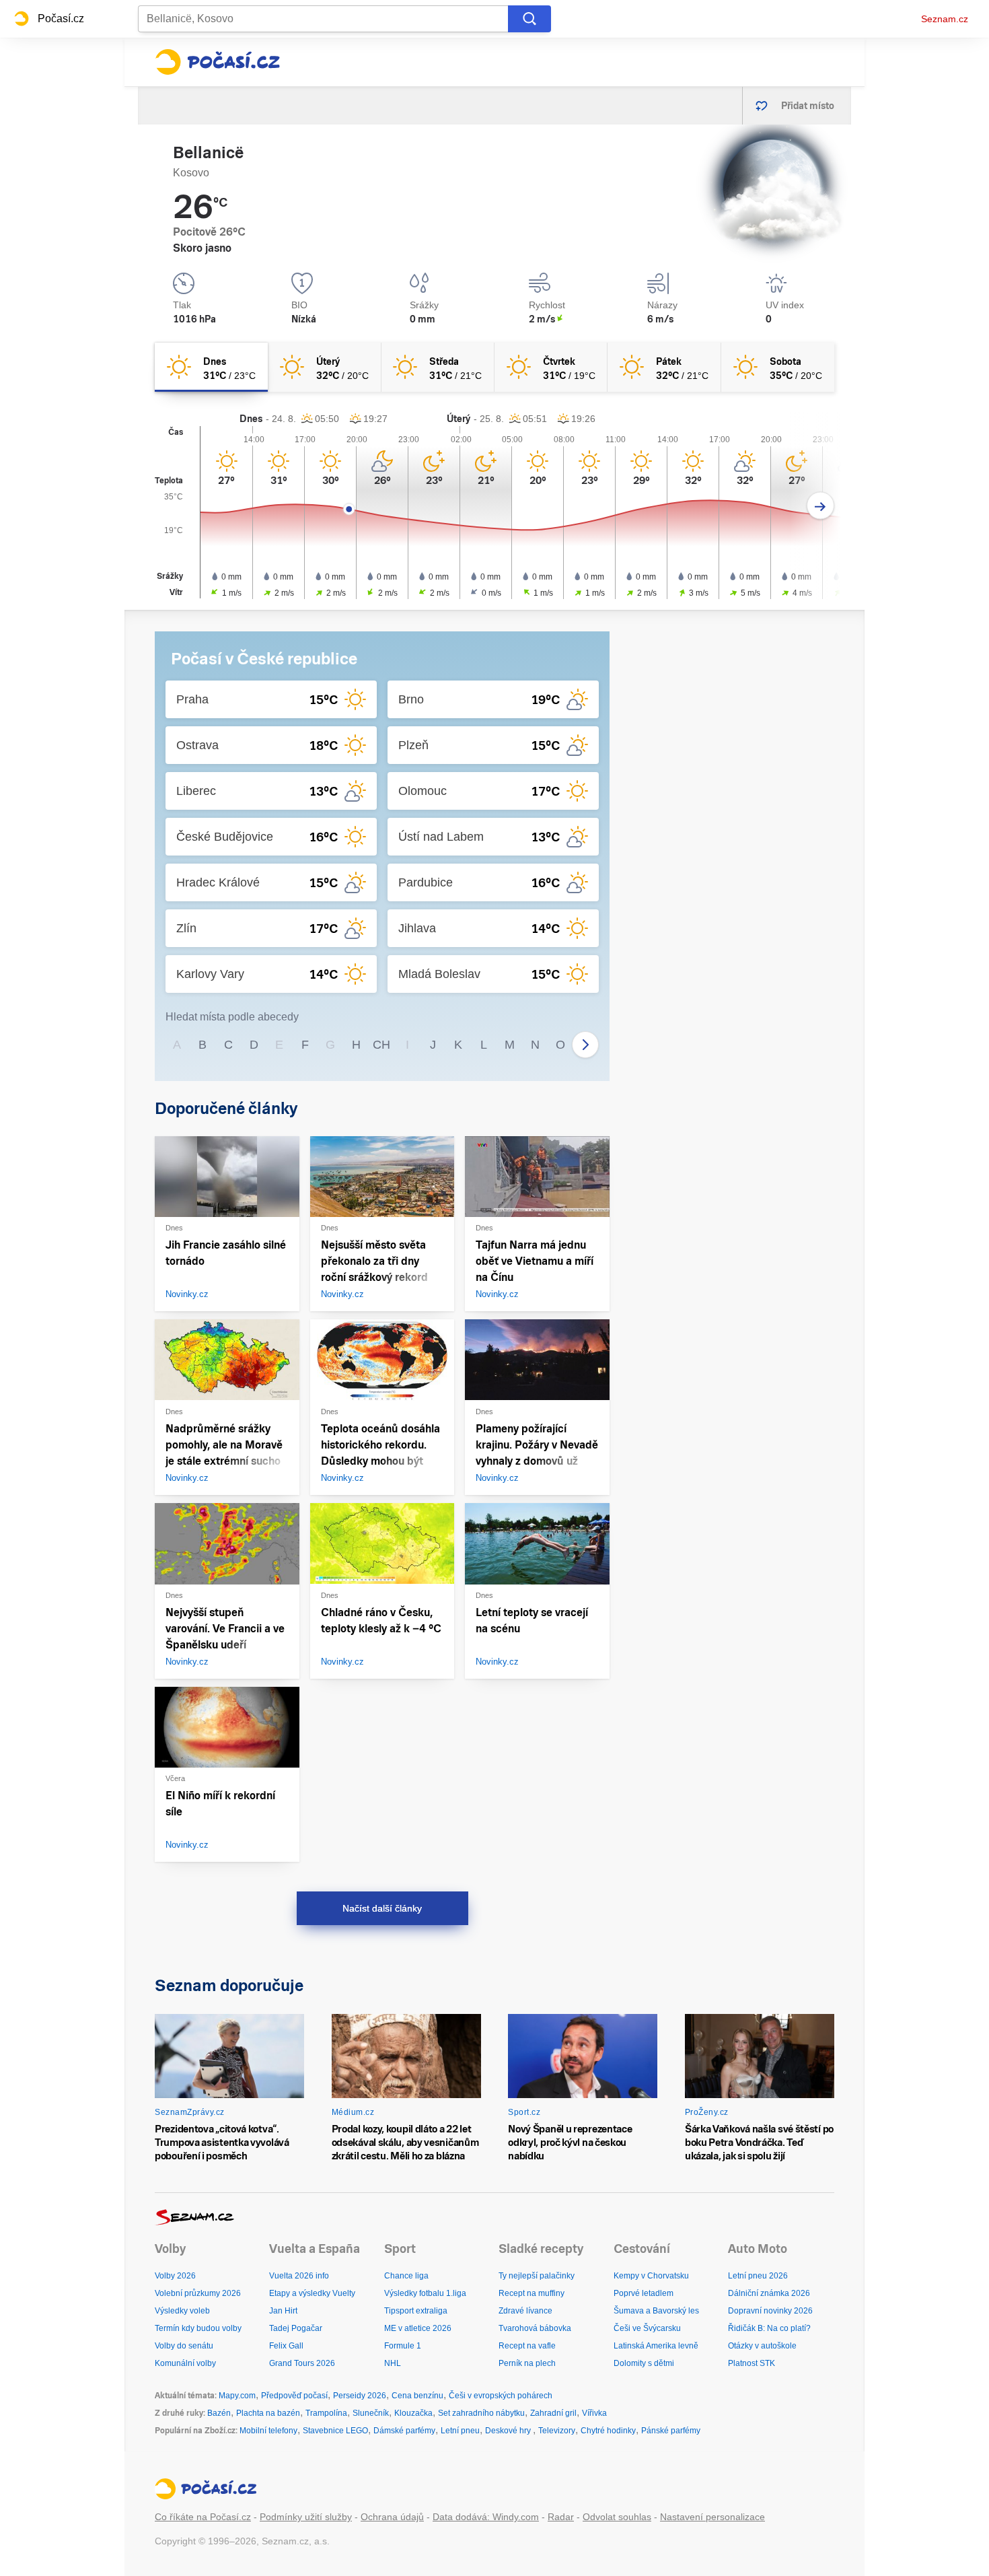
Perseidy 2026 (360, 2396)
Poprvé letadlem (644, 2293)
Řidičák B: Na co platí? (769, 2328)
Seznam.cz (945, 19)
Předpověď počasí (294, 2396)
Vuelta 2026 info (299, 2276)
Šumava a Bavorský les (656, 2311)
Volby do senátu (184, 2346)
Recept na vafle (527, 2346)
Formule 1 (403, 2346)
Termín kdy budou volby (198, 2328)
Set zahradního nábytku (481, 2413)
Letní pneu (460, 2431)
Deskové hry (509, 2431)
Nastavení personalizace (712, 2517)
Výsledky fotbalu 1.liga (425, 2293)
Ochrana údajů (392, 2517)
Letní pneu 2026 (758, 2276)
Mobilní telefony (268, 2431)
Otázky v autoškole (762, 2346)
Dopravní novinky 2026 (770, 2311)
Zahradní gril (553, 2413)
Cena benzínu (417, 2396)
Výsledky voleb (182, 2311)
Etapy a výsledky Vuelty (312, 2293)
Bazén (219, 2413)
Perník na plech (527, 2363)
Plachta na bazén (268, 2413)
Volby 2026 (175, 2276)
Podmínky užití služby (306, 2517)
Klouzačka (413, 2413)
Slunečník (371, 2413)
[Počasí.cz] (217, 62)
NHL (393, 2363)
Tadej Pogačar (296, 2328)
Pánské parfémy (671, 2431)
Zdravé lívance (525, 2311)
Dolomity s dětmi (644, 2363)
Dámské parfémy (404, 2431)
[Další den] (820, 506)
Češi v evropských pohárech (501, 2396)
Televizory (557, 2431)
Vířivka (594, 2413)
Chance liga (406, 2276)
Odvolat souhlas (617, 2517)
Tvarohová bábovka (535, 2328)
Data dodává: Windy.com (486, 2517)
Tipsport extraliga (416, 2311)
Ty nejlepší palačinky (537, 2276)
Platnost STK (752, 2363)
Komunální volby (185, 2363)
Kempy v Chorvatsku (651, 2276)
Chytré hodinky (608, 2431)
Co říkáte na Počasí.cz (203, 2517)
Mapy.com (237, 2396)
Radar (561, 2517)
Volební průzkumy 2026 (198, 2293)
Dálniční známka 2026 (769, 2293)
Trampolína (326, 2413)
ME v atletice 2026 (418, 2328)
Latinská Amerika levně (656, 2346)
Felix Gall (286, 2346)
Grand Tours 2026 (302, 2363)
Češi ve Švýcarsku (647, 2328)
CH (381, 1045)
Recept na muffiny (532, 2293)
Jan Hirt (283, 2311)
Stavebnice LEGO (335, 2431)
